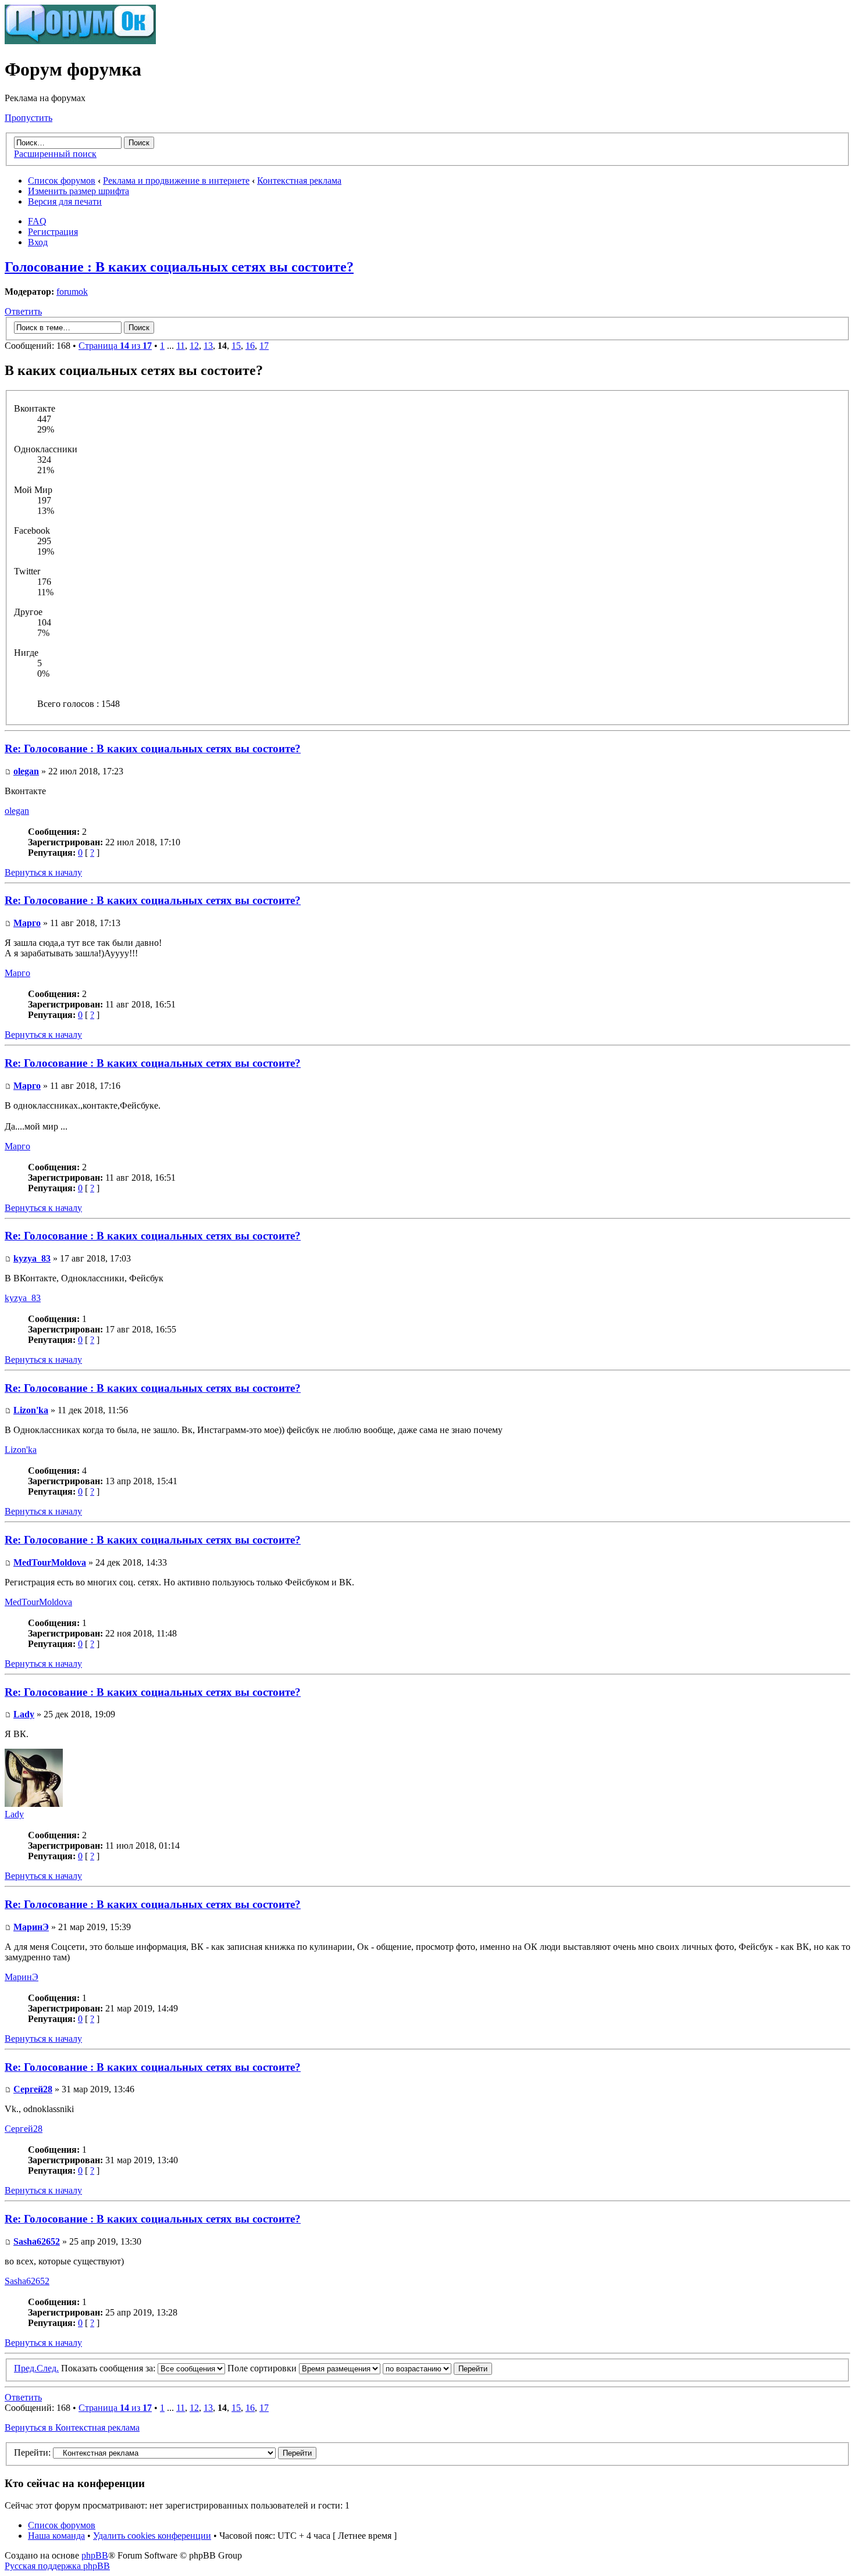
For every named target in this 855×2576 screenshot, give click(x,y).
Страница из (115, 346)
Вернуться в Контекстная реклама (72, 2427)
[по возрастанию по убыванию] (437, 2368)
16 (250, 346)
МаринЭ (31, 1927)
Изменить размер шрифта (79, 191)
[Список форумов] (80, 41)
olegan (26, 771)
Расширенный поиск (55, 154)
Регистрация (53, 232)
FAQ (37, 221)
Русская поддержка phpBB (57, 2566)
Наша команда (56, 2536)
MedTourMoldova (50, 1562)
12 (194, 346)
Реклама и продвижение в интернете (176, 181)
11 (181, 346)
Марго (27, 923)
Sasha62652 (37, 2241)
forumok (72, 292)
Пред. (25, 2368)
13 (208, 346)
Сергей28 (33, 2089)
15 (236, 346)
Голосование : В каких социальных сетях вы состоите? (179, 267)
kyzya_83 (32, 1258)
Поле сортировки (263, 2368)
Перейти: (32, 2452)
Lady (24, 1714)
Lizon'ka (31, 1410)
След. (48, 2368)
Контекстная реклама (299, 181)
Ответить (23, 311)
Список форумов (62, 181)
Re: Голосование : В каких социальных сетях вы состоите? (153, 748)
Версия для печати (65, 201)
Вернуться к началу (43, 872)
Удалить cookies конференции (152, 2536)
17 (264, 346)
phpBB (95, 2555)
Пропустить (28, 118)
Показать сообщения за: (109, 2368)
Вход (38, 242)
